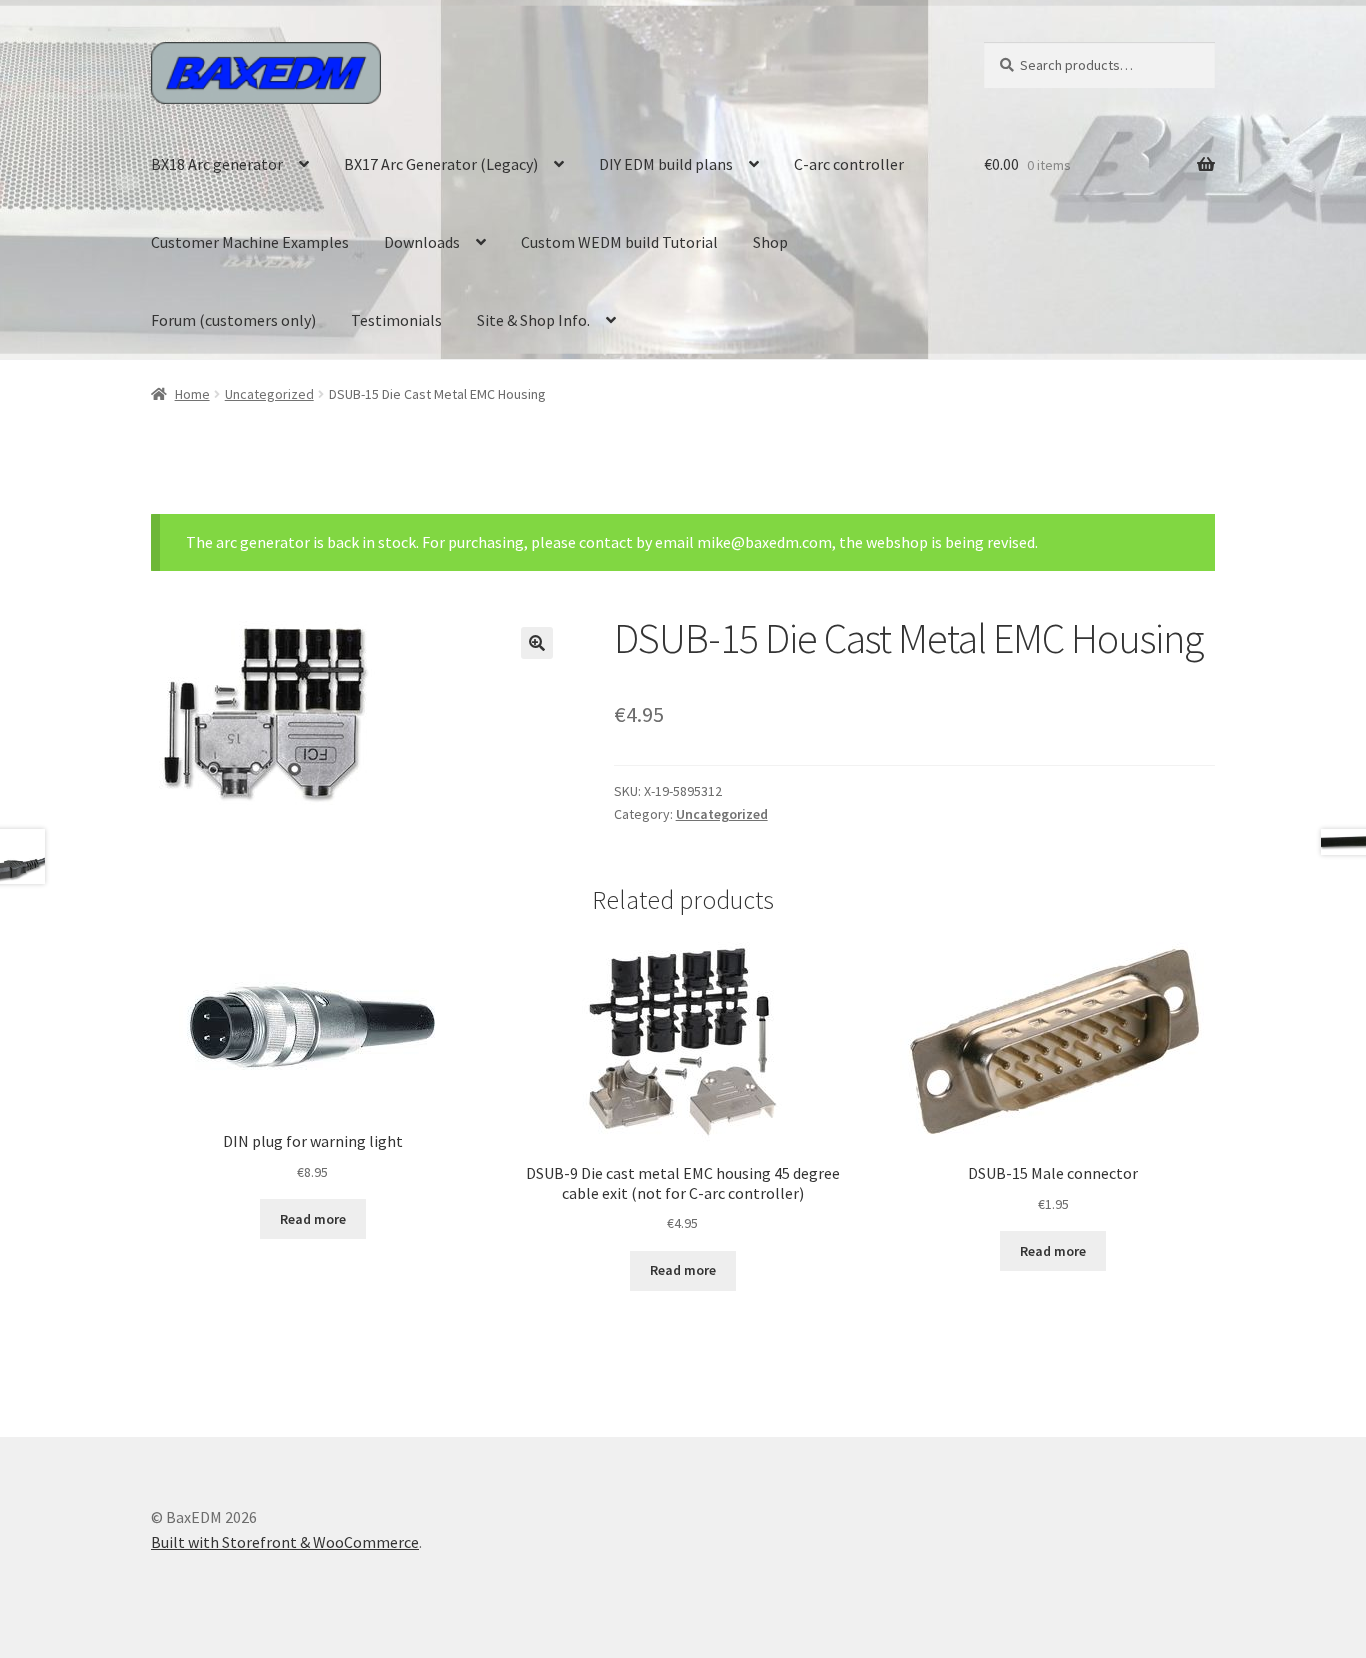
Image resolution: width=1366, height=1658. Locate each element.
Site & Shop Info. (533, 320)
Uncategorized (269, 394)
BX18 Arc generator (217, 164)
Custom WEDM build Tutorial (619, 242)
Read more (313, 1219)
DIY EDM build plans (666, 164)
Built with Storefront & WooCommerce (285, 1542)
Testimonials (396, 320)
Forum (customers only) (233, 320)
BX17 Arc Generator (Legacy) (441, 164)
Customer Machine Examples (250, 242)
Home (192, 394)
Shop (770, 242)
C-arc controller (849, 164)
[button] (537, 643)
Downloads (422, 242)
